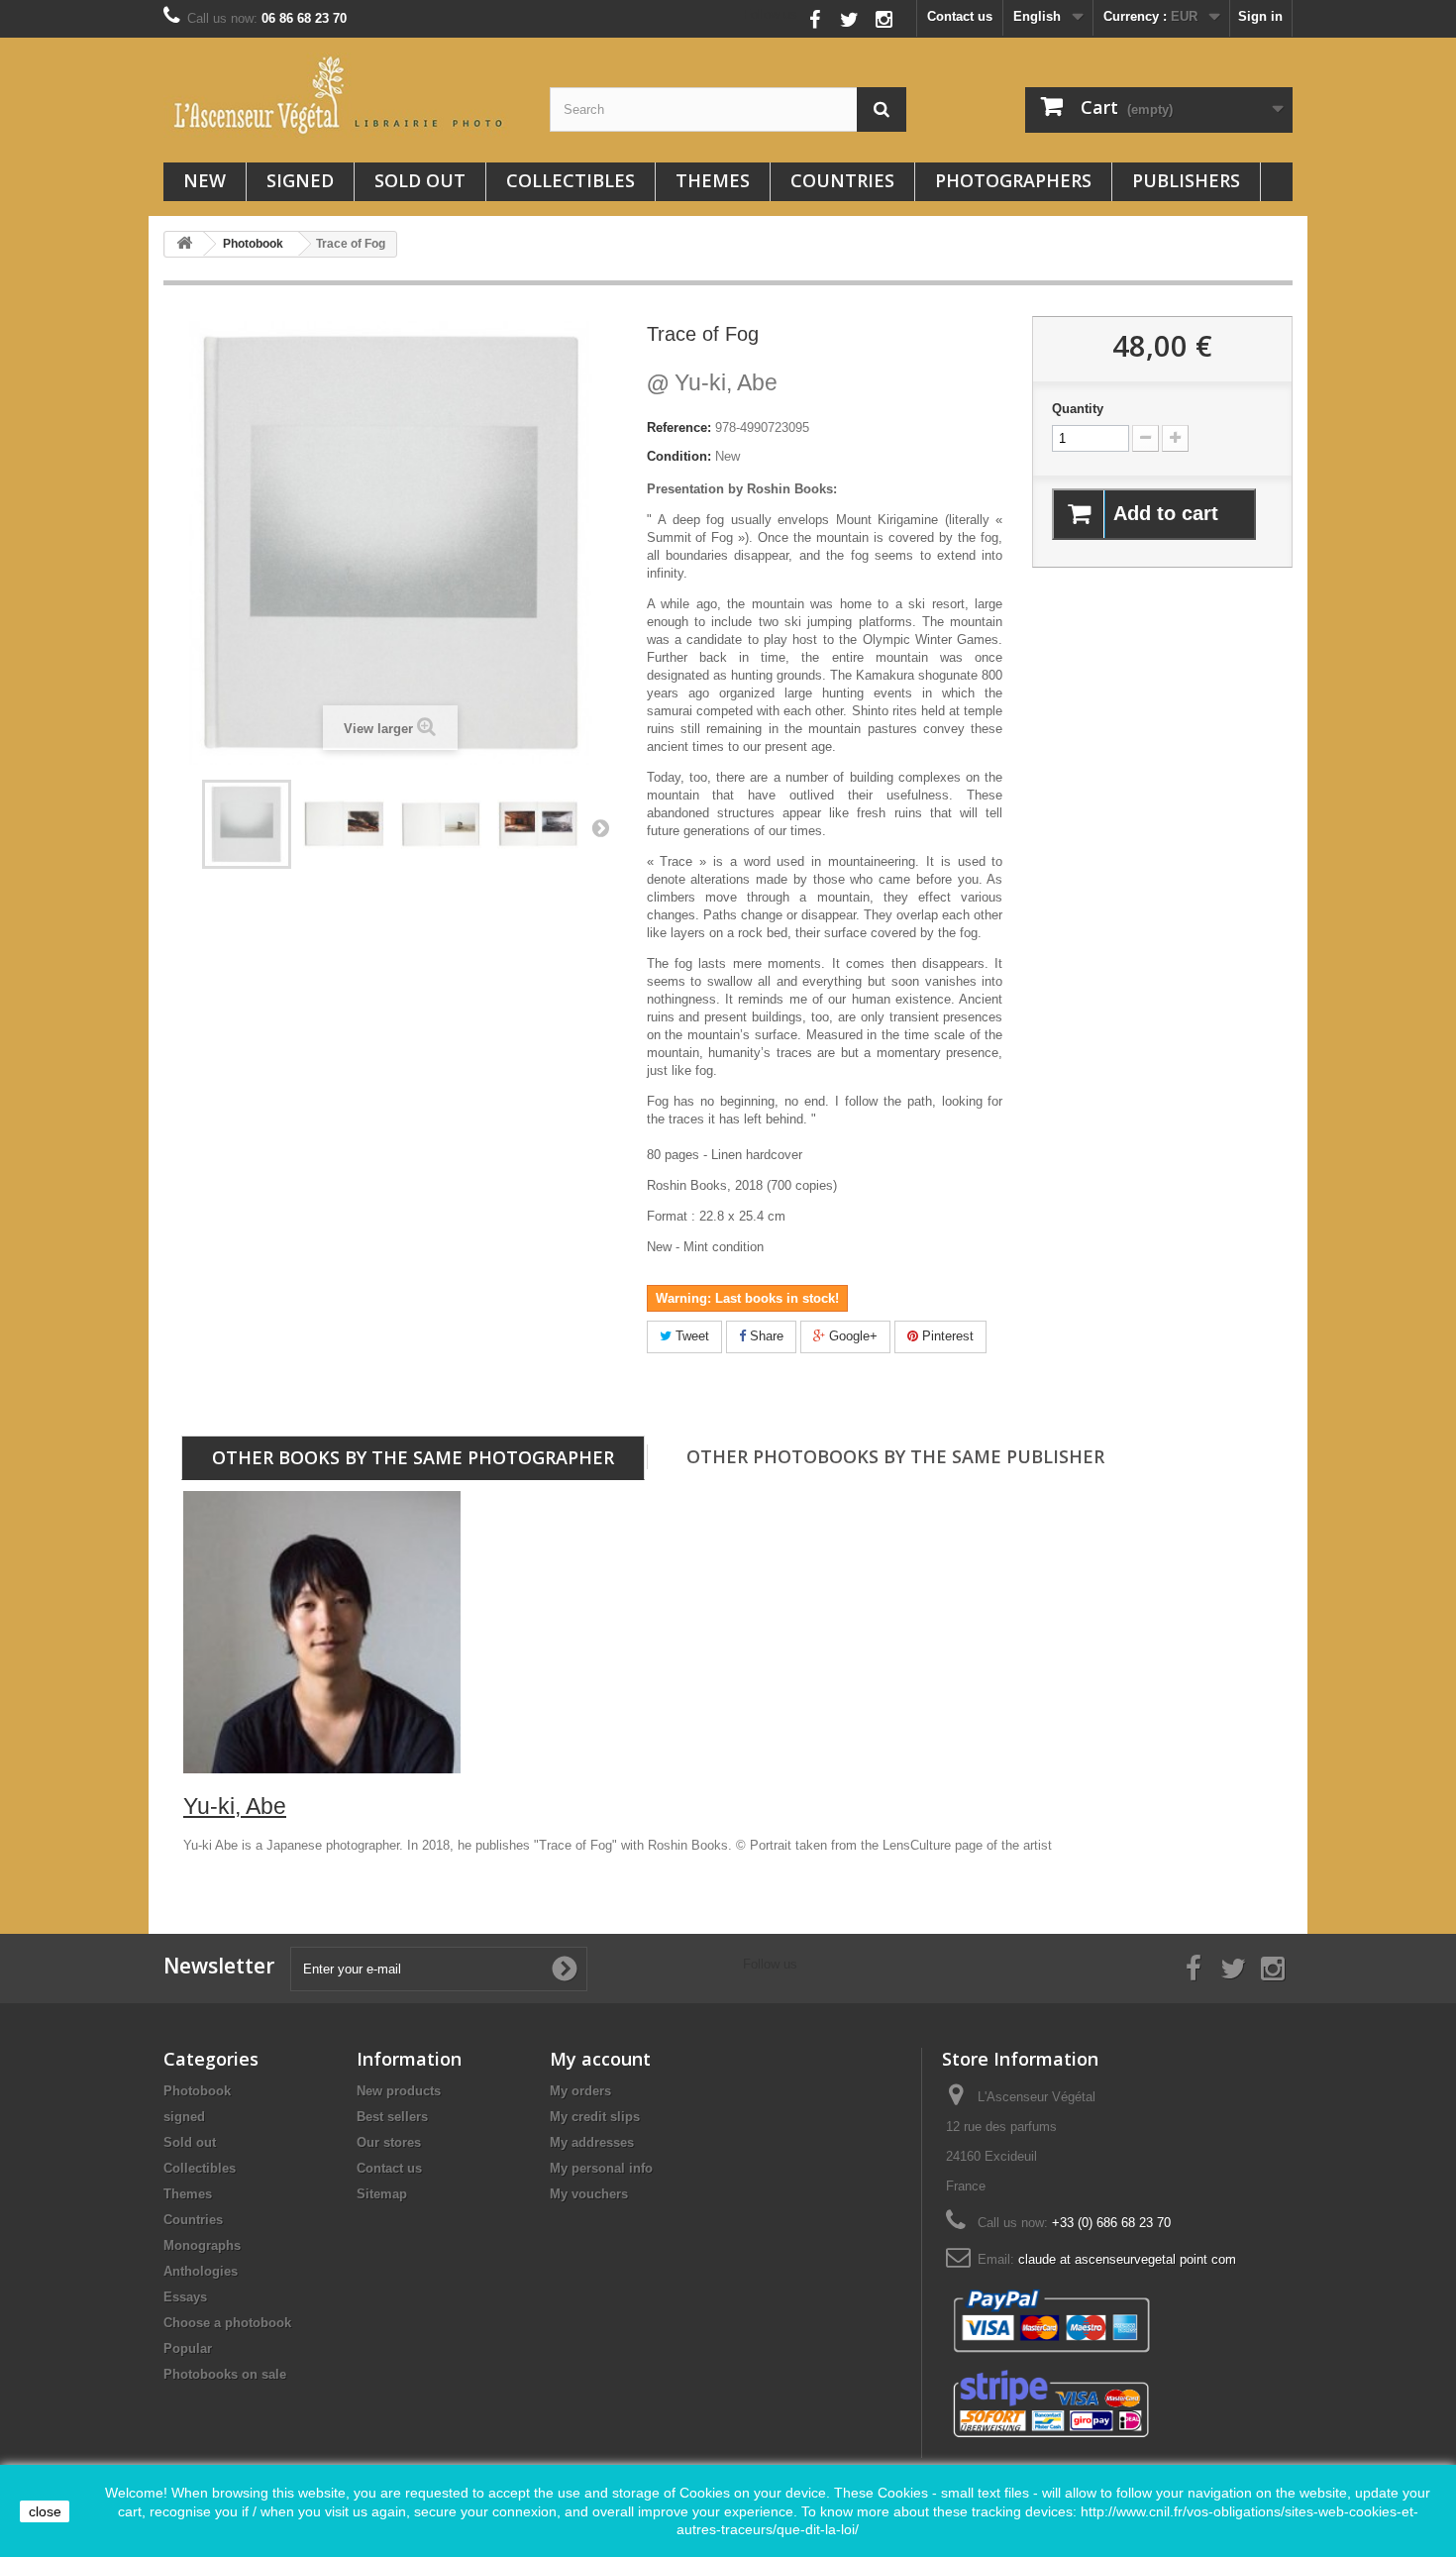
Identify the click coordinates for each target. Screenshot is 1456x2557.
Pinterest (946, 1336)
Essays (185, 2297)
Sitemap (382, 2194)
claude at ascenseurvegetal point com (1127, 2259)
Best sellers (392, 2117)
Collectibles (571, 180)
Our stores (389, 2142)
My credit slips (595, 2117)
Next (600, 827)
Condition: (679, 456)
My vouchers (589, 2194)
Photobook (197, 2091)
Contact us (960, 16)
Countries (842, 180)
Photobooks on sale (225, 2374)
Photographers (1013, 180)
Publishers (1186, 180)
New (205, 180)
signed (300, 180)
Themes (713, 180)
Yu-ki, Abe (712, 382)
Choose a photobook (227, 2323)
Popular (188, 2348)
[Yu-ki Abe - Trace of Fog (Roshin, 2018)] (247, 824)
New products (399, 2091)
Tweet (690, 1336)
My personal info (601, 2168)
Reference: (679, 427)
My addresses (592, 2142)
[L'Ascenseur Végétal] (342, 95)
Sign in (1260, 16)
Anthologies (201, 2271)
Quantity (1078, 409)
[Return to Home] (184, 244)
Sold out (420, 180)
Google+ (851, 1336)
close (45, 2511)
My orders (580, 2091)
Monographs (202, 2245)
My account (600, 2059)
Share (765, 1336)
